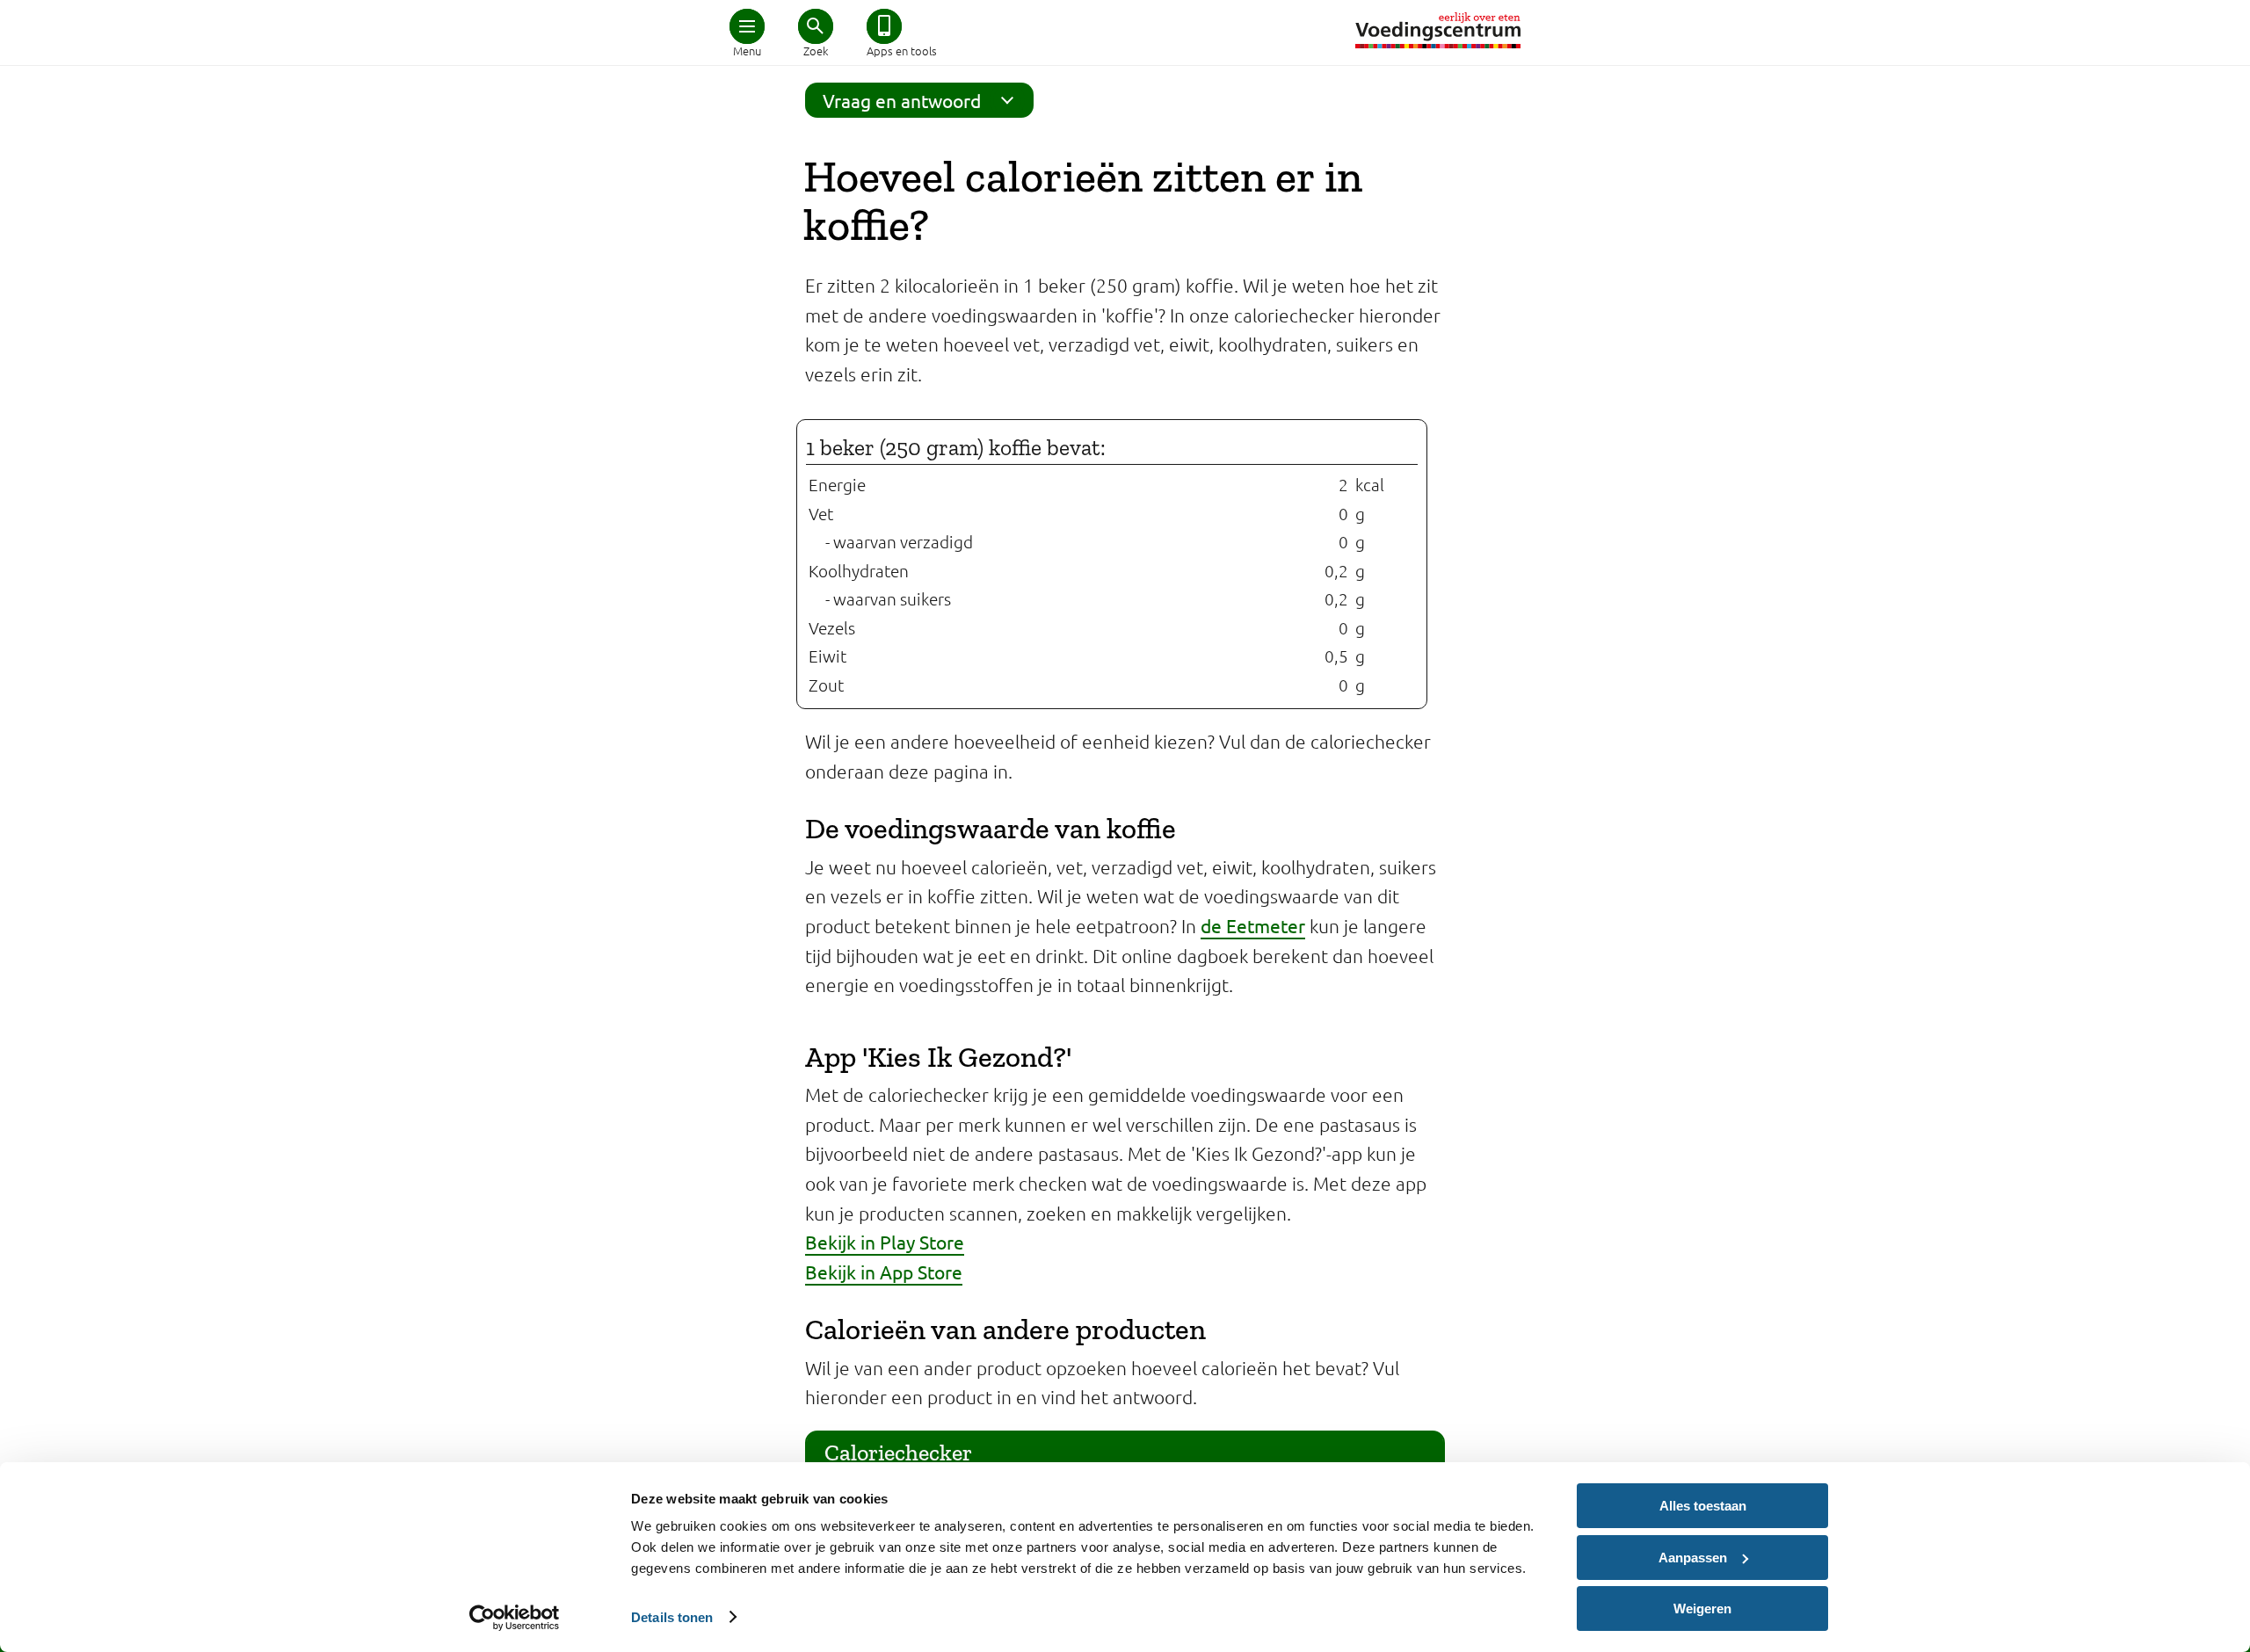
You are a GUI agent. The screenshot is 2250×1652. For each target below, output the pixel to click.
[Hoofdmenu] (747, 26)
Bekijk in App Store (884, 1272)
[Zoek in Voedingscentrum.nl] (816, 26)
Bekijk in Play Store (885, 1242)
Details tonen (672, 1617)
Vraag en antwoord (902, 100)
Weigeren (1702, 1609)
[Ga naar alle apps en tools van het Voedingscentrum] (884, 26)
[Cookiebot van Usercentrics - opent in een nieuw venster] (515, 1618)
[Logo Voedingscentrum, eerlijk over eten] (1438, 30)
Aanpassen (1693, 1558)
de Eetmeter (1253, 925)
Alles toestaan (1703, 1506)
